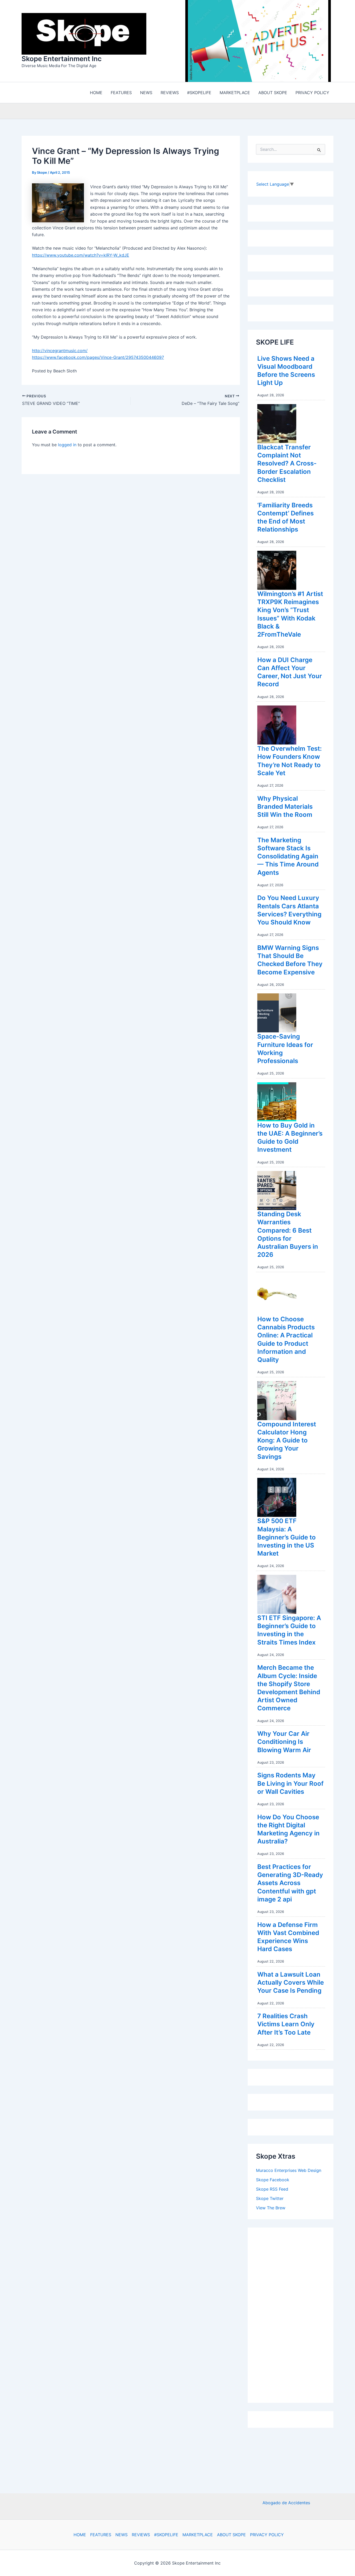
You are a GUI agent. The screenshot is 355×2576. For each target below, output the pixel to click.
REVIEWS (141, 2535)
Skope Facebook (273, 2181)
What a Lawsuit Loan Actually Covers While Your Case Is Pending (291, 1984)
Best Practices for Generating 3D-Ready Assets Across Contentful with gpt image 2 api (290, 1884)
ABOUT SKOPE (231, 2535)
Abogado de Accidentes (286, 2503)
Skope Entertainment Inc (62, 59)
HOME (80, 2535)
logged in (67, 446)
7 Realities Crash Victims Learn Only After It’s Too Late (286, 2025)
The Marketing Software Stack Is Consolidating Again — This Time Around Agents (288, 858)
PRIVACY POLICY (267, 2535)
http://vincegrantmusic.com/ (60, 352)
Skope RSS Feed (272, 2190)
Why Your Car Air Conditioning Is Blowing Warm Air (284, 1743)
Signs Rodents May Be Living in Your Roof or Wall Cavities (290, 1785)
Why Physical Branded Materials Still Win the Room (285, 808)
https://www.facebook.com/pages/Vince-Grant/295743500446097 (98, 359)
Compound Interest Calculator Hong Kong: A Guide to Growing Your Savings (287, 1442)
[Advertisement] (295, 2315)
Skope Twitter (270, 2200)
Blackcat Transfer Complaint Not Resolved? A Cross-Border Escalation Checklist (287, 465)
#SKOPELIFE (166, 2535)
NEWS (121, 2535)
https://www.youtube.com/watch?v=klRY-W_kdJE (81, 256)
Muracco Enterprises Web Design (289, 2172)
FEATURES (101, 2535)
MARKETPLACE (198, 2535)
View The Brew (271, 2209)
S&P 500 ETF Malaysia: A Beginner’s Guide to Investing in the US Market (287, 1538)
